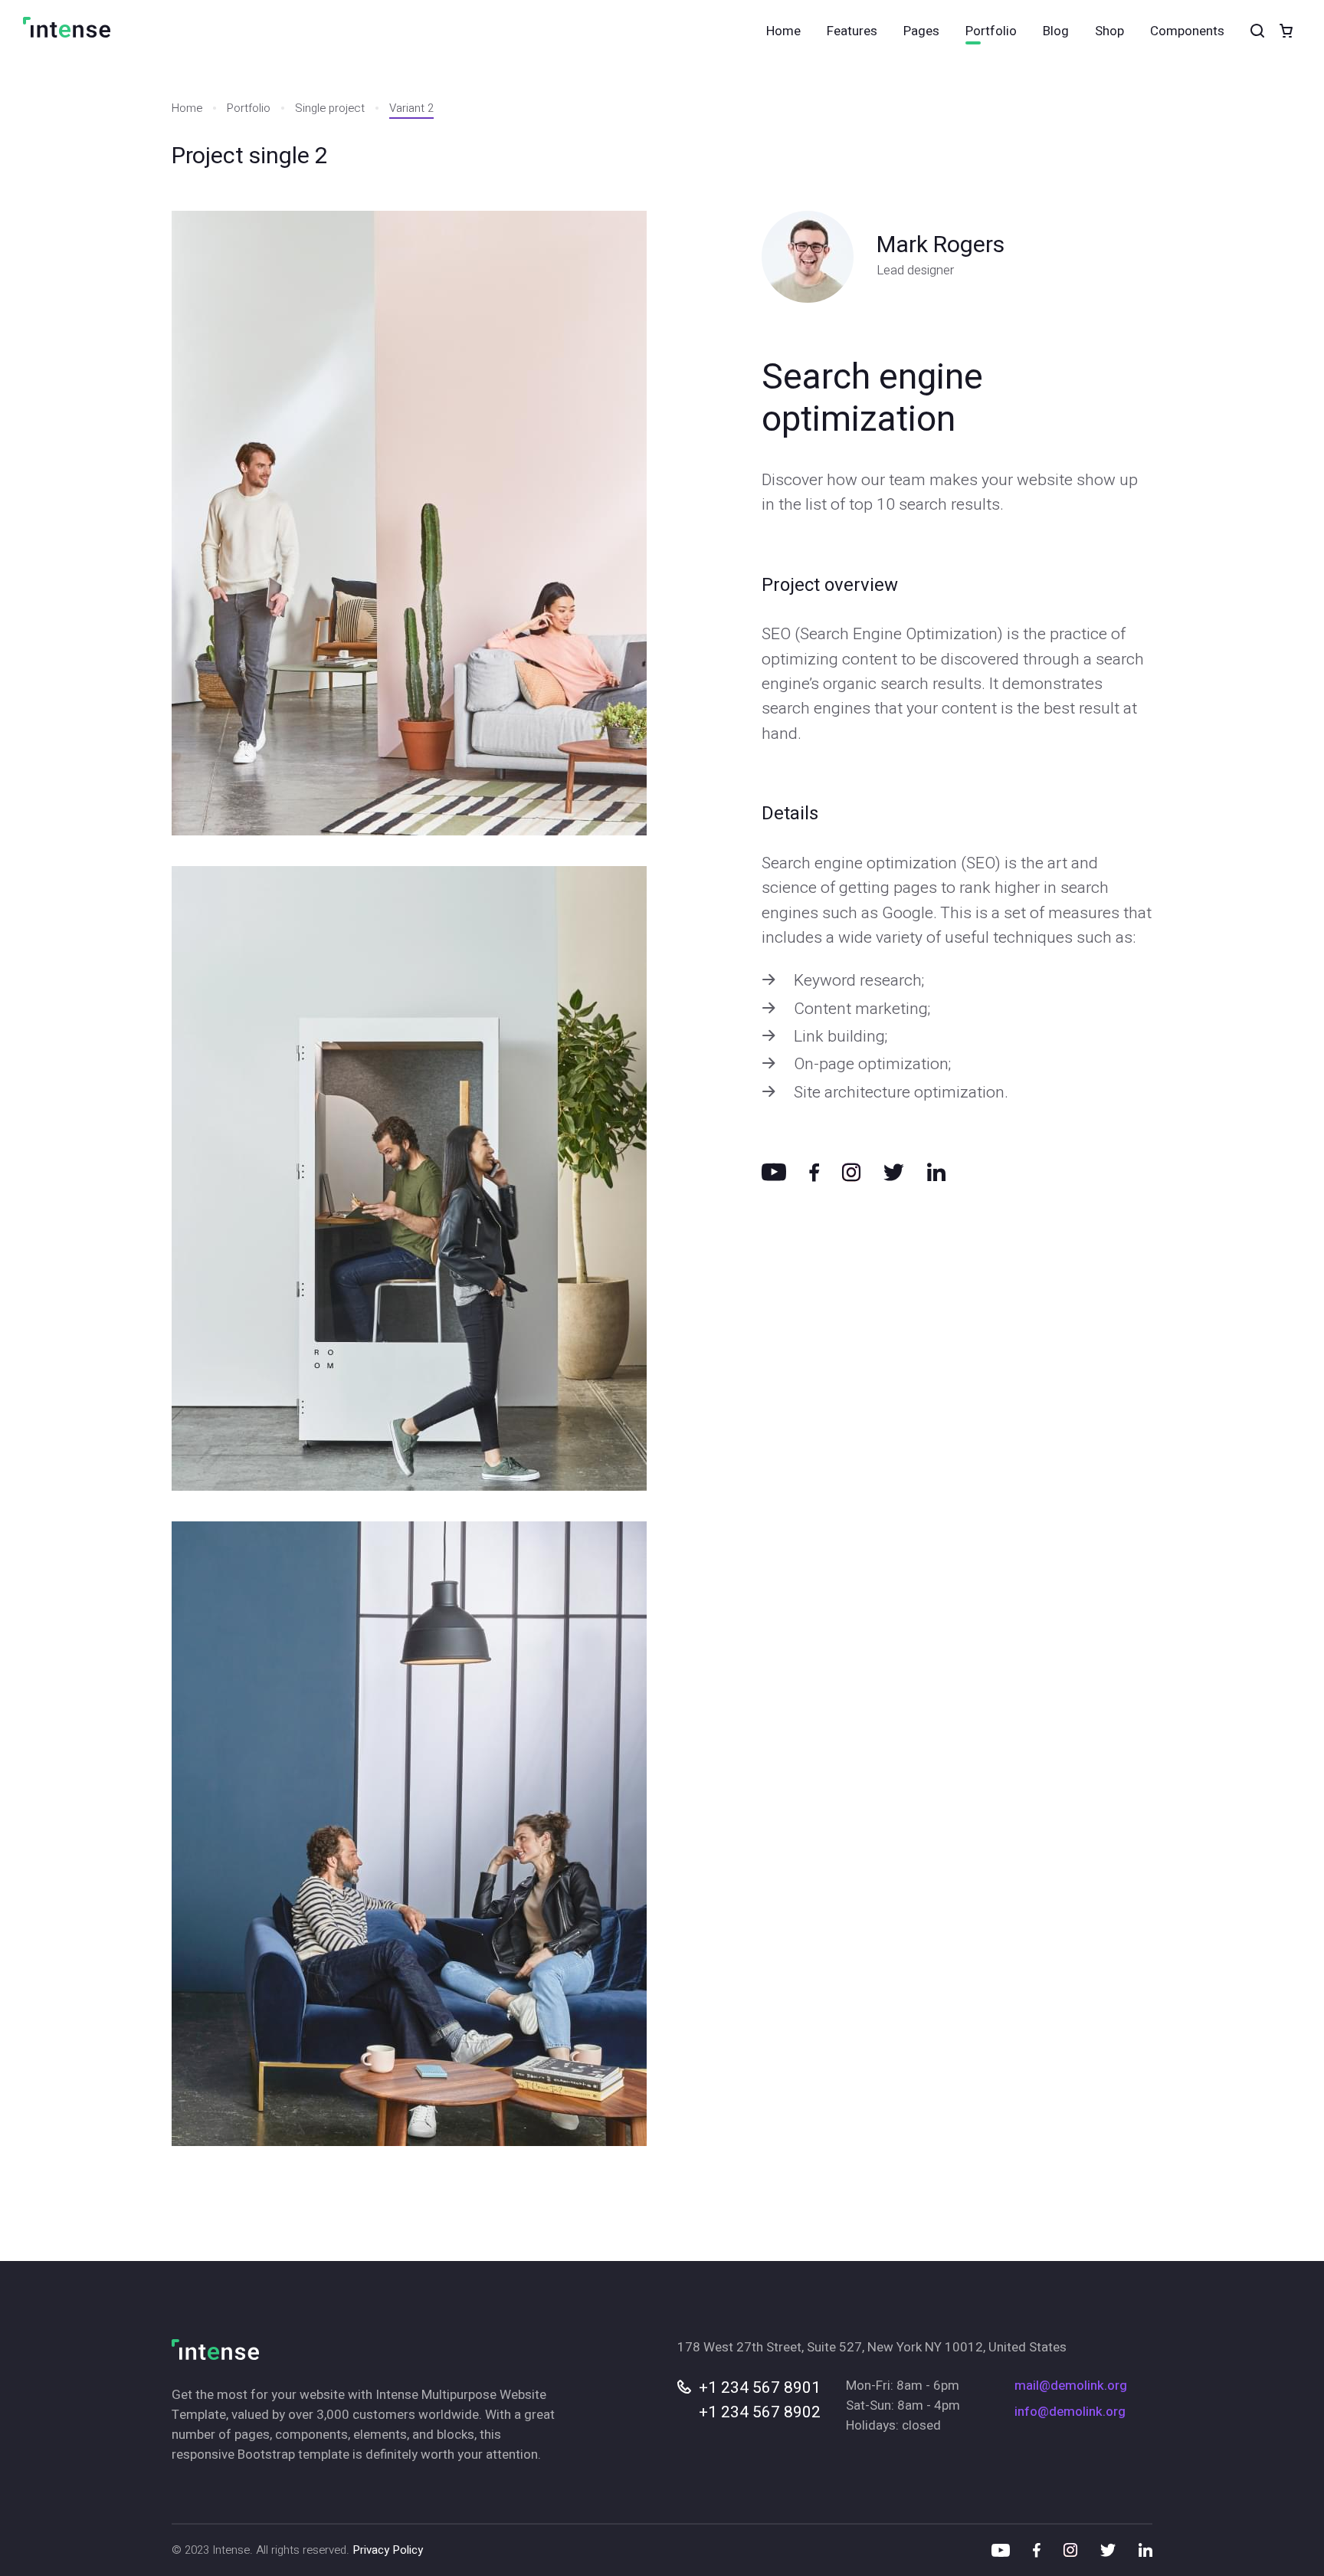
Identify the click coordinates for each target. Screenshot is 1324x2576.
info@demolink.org (1070, 2412)
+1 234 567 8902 (760, 2412)
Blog (1056, 31)
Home (783, 31)
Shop (1109, 31)
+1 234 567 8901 (760, 2388)
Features (852, 31)
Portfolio (991, 31)
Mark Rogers (941, 245)
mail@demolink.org (1071, 2386)
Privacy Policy (388, 2550)
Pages (921, 31)
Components (1187, 31)
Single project (330, 108)
